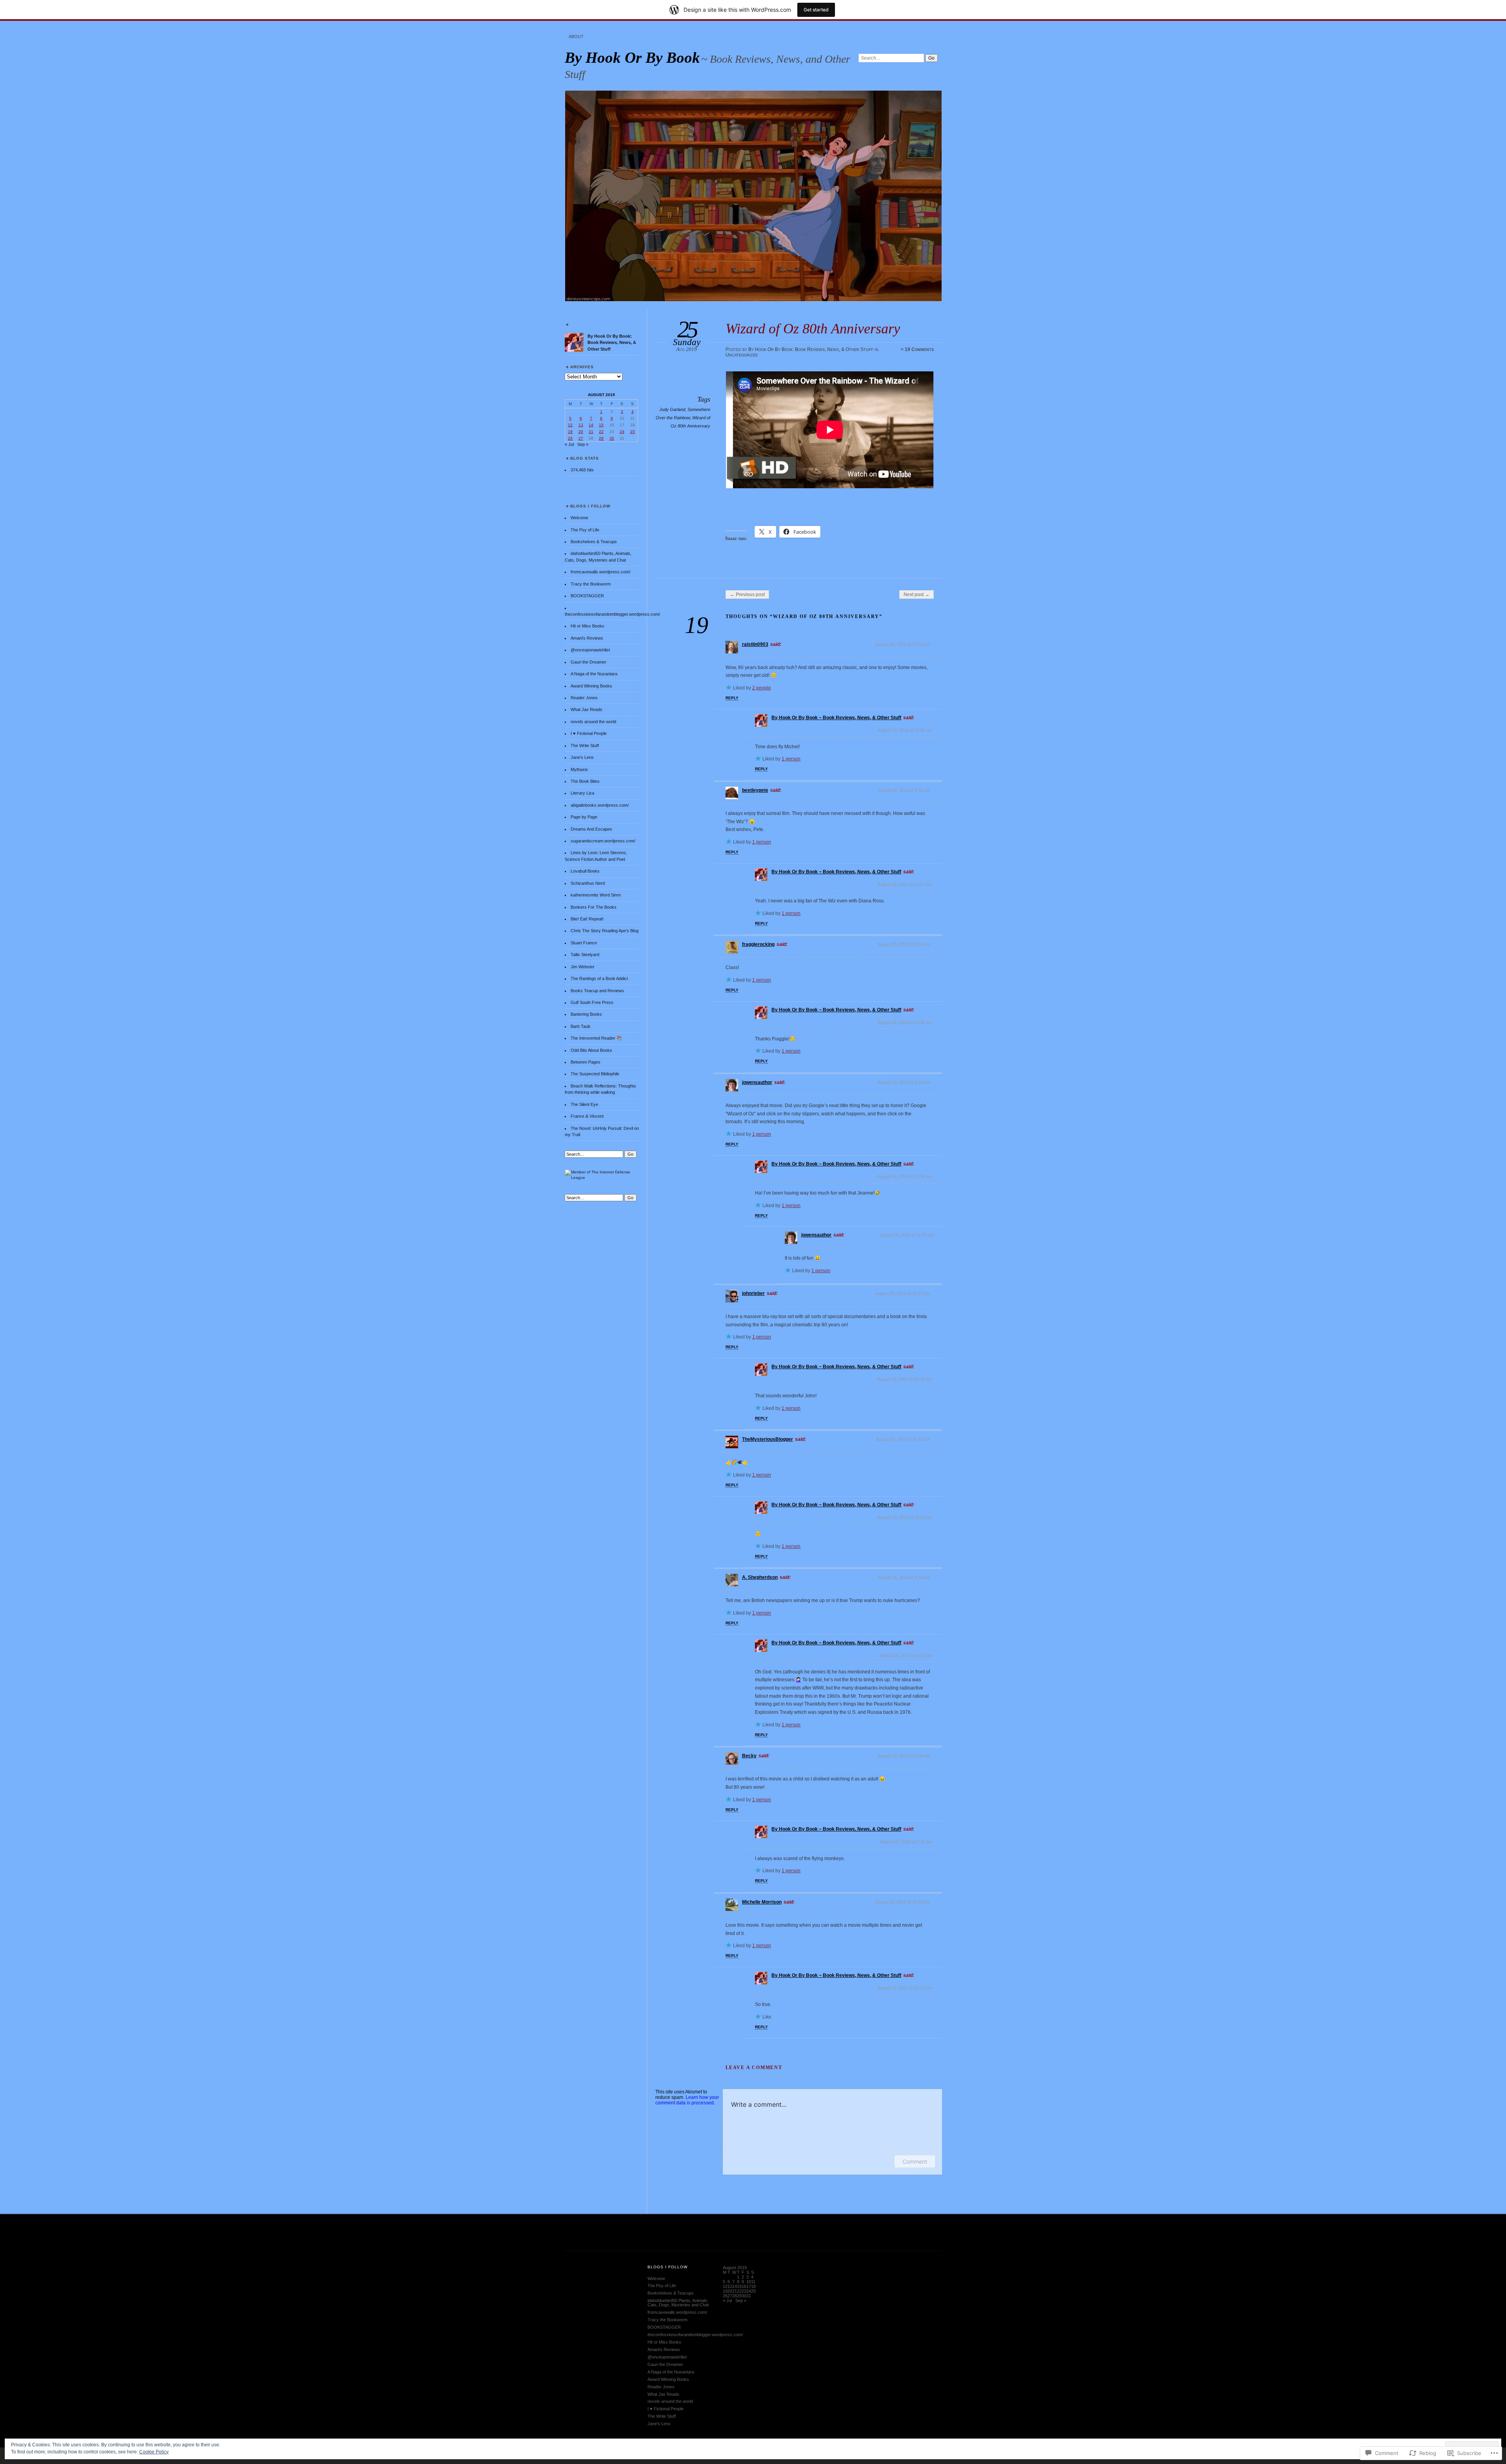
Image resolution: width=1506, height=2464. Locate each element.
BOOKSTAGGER (587, 596)
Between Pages (586, 1062)
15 (601, 425)
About (576, 36)
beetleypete (755, 790)
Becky (749, 1756)
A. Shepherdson (760, 1577)
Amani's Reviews (587, 638)
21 (591, 432)
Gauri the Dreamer (588, 662)
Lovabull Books (585, 871)
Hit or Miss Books (587, 626)
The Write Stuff (585, 746)
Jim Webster (583, 967)
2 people (762, 688)
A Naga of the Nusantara (594, 674)
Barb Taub (580, 1026)
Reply (732, 698)
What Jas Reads (587, 709)
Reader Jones (584, 698)
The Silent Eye (584, 1104)
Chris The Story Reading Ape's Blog (605, 931)
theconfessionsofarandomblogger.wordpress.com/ (612, 614)
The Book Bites (585, 781)
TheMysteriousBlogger (768, 1439)
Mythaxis (579, 769)
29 (601, 438)
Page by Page (584, 817)
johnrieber (753, 1293)
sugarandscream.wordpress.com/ (603, 841)
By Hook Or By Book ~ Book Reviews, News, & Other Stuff (836, 718)
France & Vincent (587, 1116)
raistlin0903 (755, 644)
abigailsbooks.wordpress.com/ (600, 805)
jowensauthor (757, 1082)
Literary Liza (582, 793)
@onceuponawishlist (590, 650)
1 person (791, 759)
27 (581, 438)
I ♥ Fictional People (589, 733)
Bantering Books (586, 1014)
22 (601, 432)
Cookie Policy (154, 2452)
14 (591, 425)
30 (612, 438)
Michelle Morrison (762, 1902)
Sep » (583, 444)
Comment (915, 2161)
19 (570, 432)
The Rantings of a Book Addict (599, 978)
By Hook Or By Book (632, 57)
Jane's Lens (582, 757)
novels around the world (593, 722)
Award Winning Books (591, 686)
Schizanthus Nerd (588, 883)
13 (581, 425)
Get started (816, 10)
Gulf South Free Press (592, 1002)
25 (633, 432)
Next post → (917, 595)
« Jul (569, 444)
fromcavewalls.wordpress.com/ (600, 572)
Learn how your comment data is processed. (687, 2100)
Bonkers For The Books (594, 907)
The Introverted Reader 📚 (596, 1038)
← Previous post (747, 595)
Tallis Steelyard (585, 955)
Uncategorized (742, 355)
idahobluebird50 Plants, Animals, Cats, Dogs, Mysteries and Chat (678, 2303)
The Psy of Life (585, 530)
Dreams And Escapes (591, 829)
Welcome (579, 518)
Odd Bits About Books (591, 1050)
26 (570, 438)
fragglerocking (758, 944)
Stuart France (584, 943)
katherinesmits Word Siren (596, 895)
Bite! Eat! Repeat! (587, 919)
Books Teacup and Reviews (597, 991)
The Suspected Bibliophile (595, 1074)
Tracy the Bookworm (591, 584)
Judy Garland (672, 409)
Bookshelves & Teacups (594, 542)
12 (570, 425)
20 (581, 432)
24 (622, 432)
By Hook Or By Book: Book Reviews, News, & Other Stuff (811, 349)
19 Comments (919, 349)
